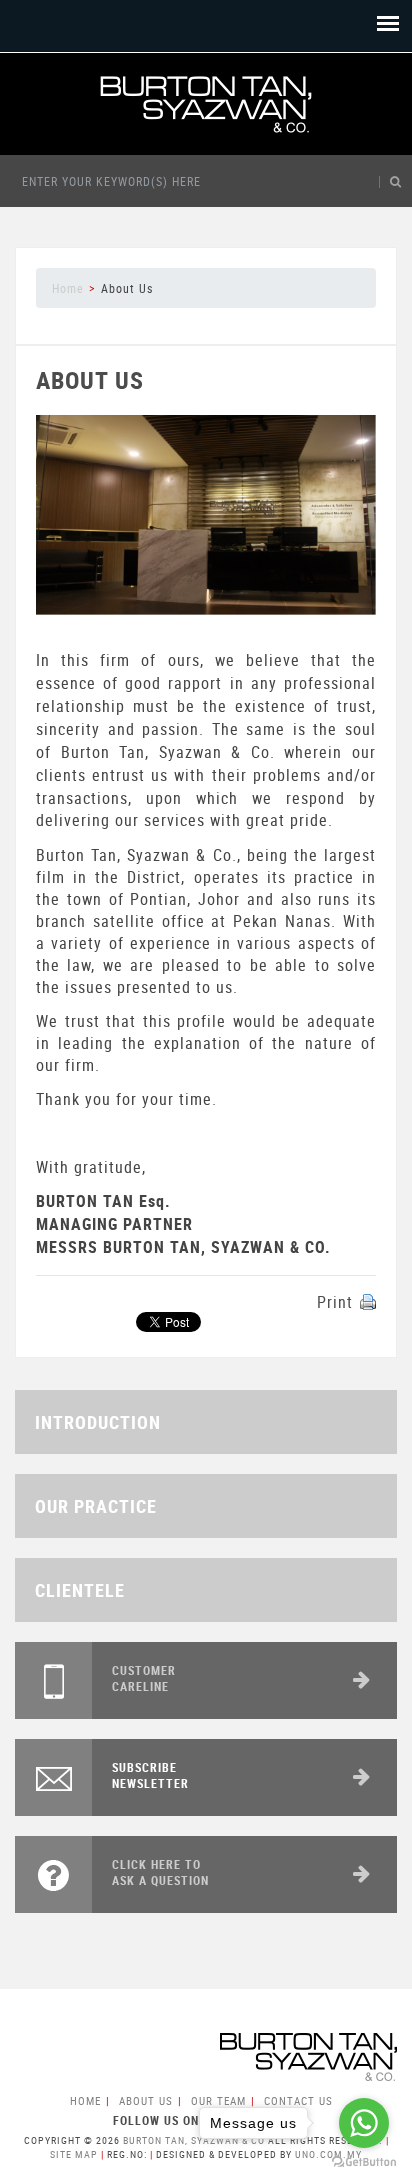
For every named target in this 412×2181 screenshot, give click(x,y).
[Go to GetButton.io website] (364, 2161)
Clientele (80, 1590)
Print (335, 1302)
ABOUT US (146, 2100)
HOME (85, 2100)
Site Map (74, 2154)
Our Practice (96, 1506)
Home (68, 288)
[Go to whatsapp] (364, 2123)
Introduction (98, 1422)
